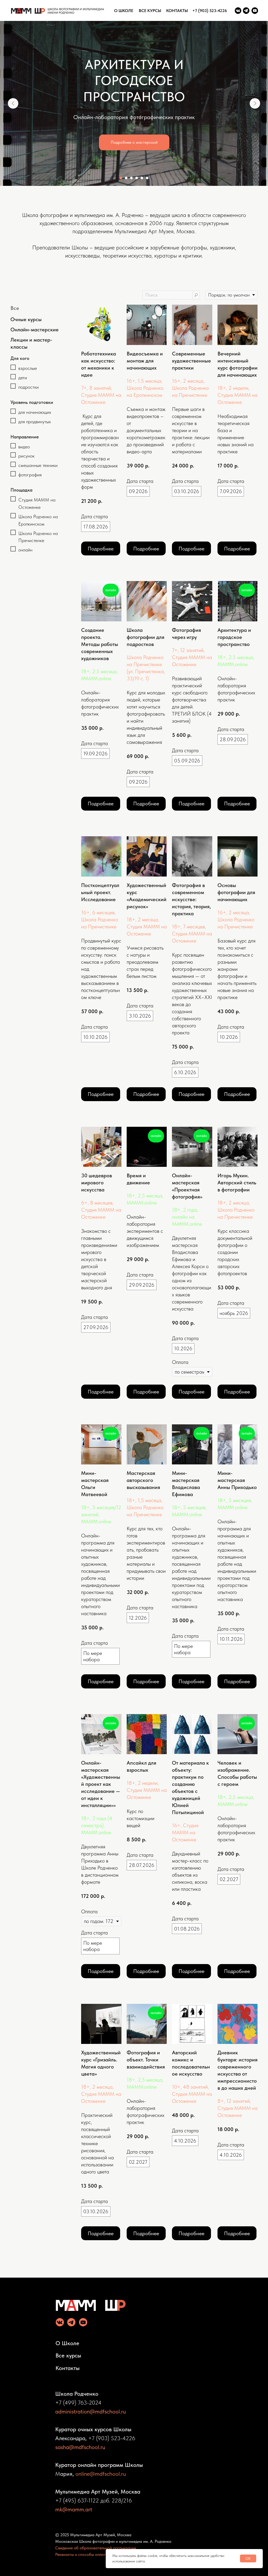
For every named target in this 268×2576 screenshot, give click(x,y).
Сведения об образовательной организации (96, 2548)
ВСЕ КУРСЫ (150, 11)
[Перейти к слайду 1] (121, 178)
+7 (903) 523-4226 (210, 11)
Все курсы (68, 2355)
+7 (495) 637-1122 (77, 2500)
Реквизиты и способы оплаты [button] (82, 2554)
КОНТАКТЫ (177, 11)
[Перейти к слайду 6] (147, 178)
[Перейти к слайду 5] (142, 178)
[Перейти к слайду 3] (131, 178)
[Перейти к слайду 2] (126, 178)
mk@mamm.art (74, 2509)
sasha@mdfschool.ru (80, 2447)
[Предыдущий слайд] (13, 103)
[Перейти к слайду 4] (137, 178)
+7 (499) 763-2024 (78, 2402)
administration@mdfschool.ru (91, 2411)
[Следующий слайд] (255, 103)
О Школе (67, 2343)
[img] (238, 11)
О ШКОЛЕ (124, 11)
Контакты (68, 2368)
